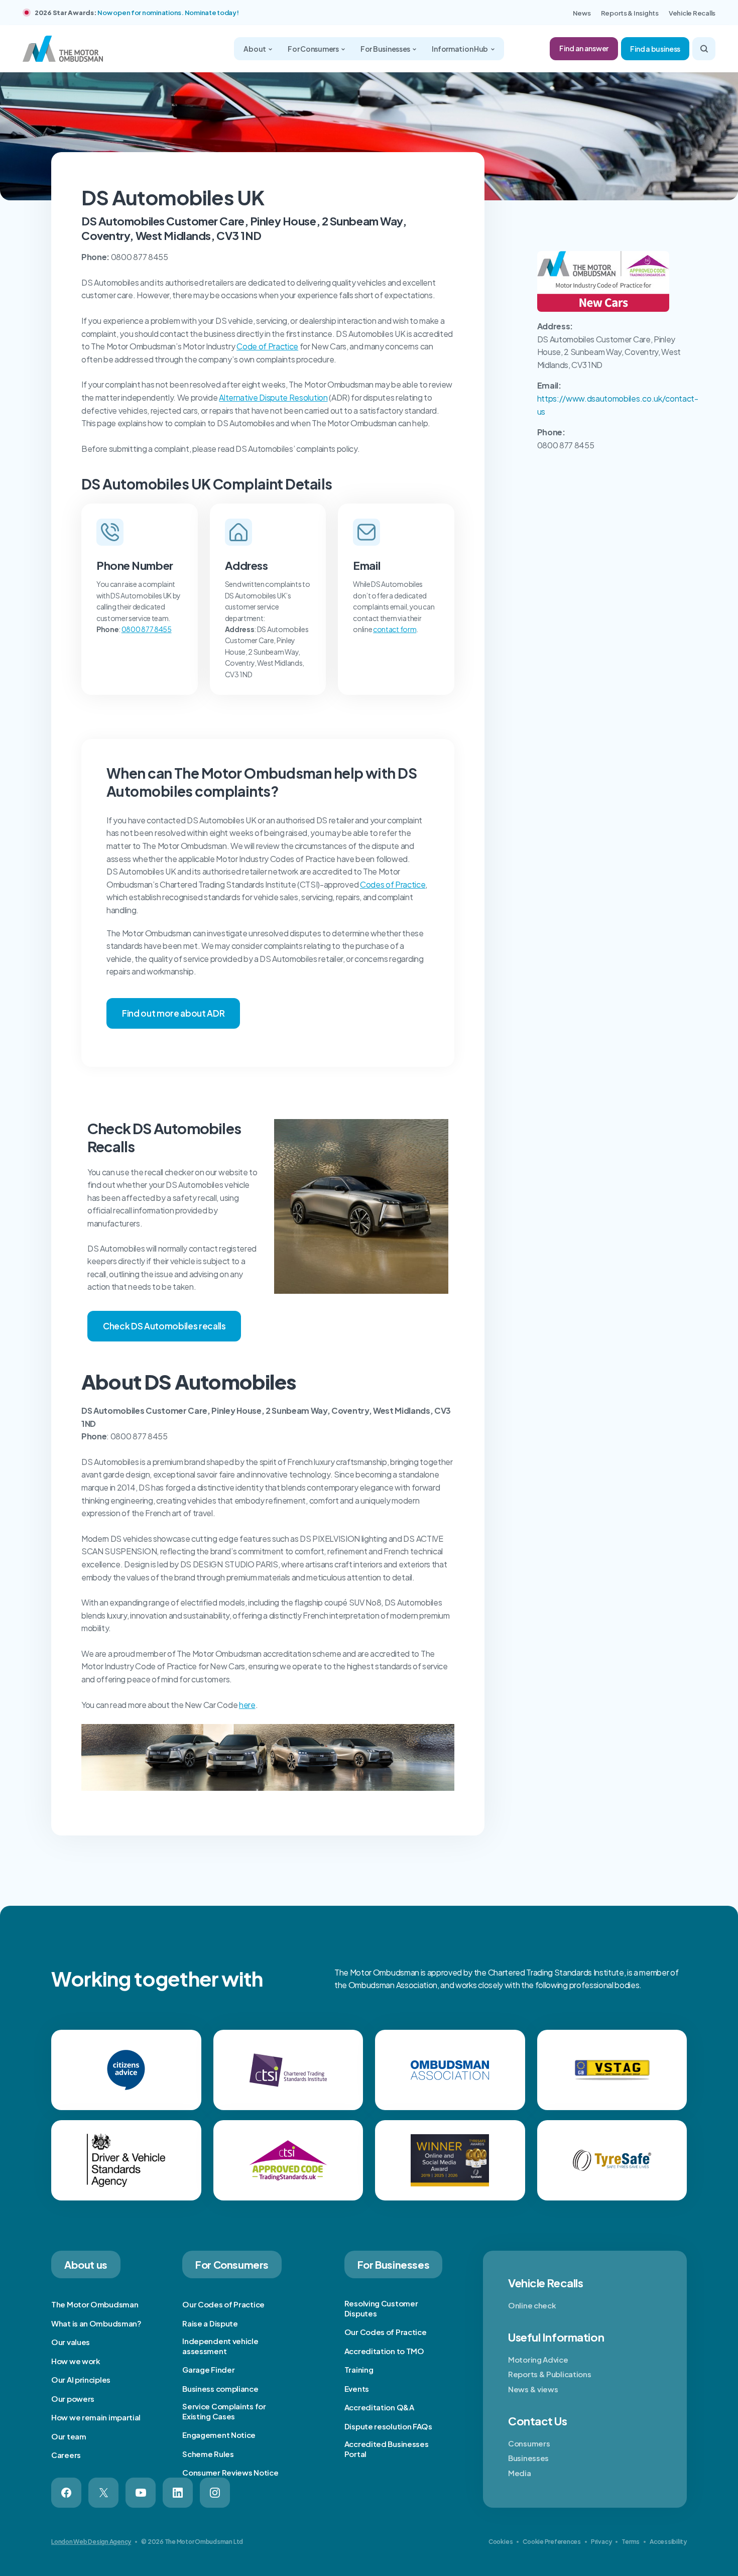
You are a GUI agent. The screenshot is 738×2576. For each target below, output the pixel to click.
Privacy (601, 2542)
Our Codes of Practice (223, 2304)
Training (359, 2369)
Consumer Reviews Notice (230, 2472)
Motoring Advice (538, 2359)
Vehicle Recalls (692, 13)
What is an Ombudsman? (96, 2323)
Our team (69, 2436)
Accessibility (668, 2542)
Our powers (73, 2399)
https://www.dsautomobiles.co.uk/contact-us (618, 405)
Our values (71, 2342)
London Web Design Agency (91, 2542)
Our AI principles (81, 2379)
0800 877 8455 (147, 629)
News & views (533, 2389)
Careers (66, 2455)
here (247, 1705)
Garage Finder (208, 2369)
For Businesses (386, 49)
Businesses (528, 2458)
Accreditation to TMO (384, 2351)
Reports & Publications (549, 2374)
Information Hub (460, 49)
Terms (631, 2542)
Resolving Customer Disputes (381, 2308)
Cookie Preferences (552, 2542)
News (582, 13)
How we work (76, 2361)
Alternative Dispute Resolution (273, 397)
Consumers (529, 2443)
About (255, 49)
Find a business (655, 49)
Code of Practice (267, 346)
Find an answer (584, 48)
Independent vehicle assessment (220, 2346)
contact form (395, 629)
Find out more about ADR (173, 1013)
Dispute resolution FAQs (388, 2426)
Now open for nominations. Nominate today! (168, 13)
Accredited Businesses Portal (387, 2449)
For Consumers (314, 49)
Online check (532, 2305)
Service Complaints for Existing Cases (224, 2411)
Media (520, 2473)
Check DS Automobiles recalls (164, 1326)
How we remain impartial (96, 2417)
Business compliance (220, 2388)
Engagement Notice (219, 2435)
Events (357, 2388)
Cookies (501, 2542)
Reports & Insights (630, 13)
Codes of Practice (393, 884)
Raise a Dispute (210, 2323)
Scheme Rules (208, 2454)
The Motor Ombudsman (95, 2304)
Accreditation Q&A (379, 2407)
